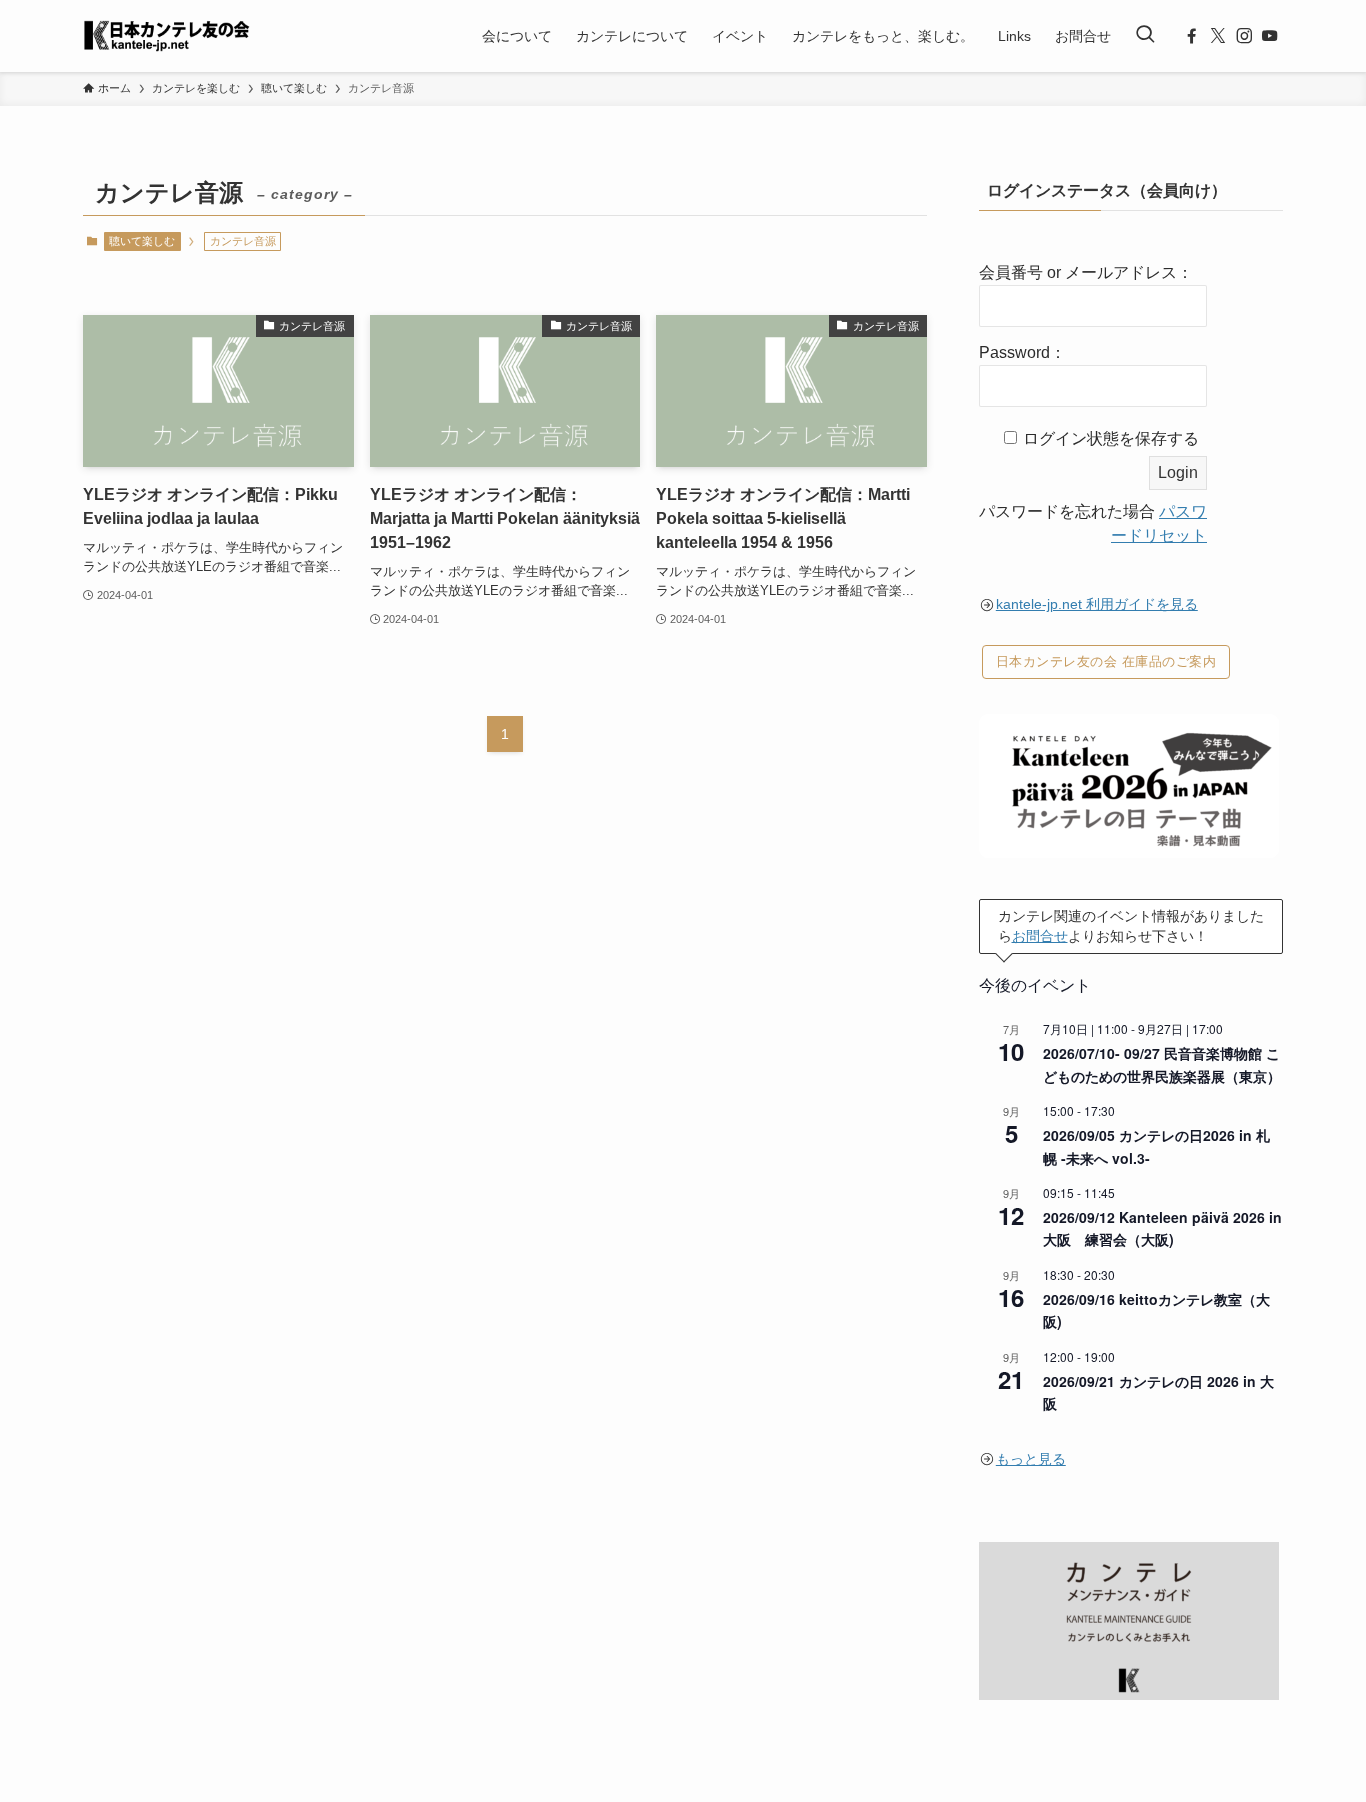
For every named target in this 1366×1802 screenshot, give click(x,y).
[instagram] (1244, 36)
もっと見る (1031, 1459)
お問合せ (1040, 936)
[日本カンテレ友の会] (166, 36)
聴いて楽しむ (142, 241)
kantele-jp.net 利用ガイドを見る (1097, 604)
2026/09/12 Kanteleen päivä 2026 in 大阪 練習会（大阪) (1162, 1228)
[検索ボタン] (1145, 36)
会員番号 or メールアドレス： (1086, 272)
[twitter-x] (1218, 36)
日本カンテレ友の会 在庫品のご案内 (1106, 662)
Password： (1022, 352)
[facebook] (1192, 36)
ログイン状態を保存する (1111, 438)
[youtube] (1270, 36)
